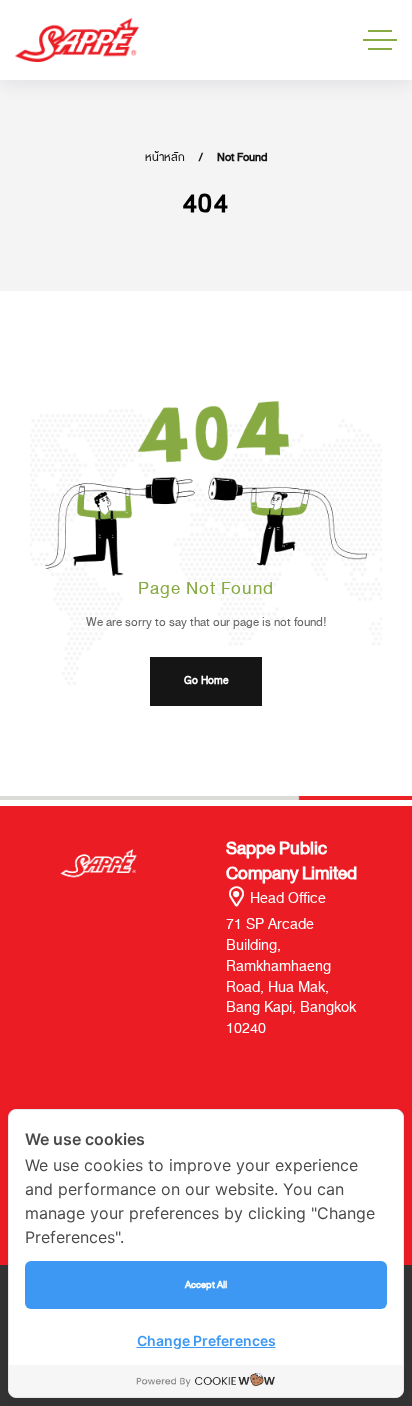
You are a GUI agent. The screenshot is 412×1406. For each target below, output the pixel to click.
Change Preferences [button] (206, 1340)
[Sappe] (77, 40)
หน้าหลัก (165, 157)
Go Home (206, 681)
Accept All (206, 1284)
